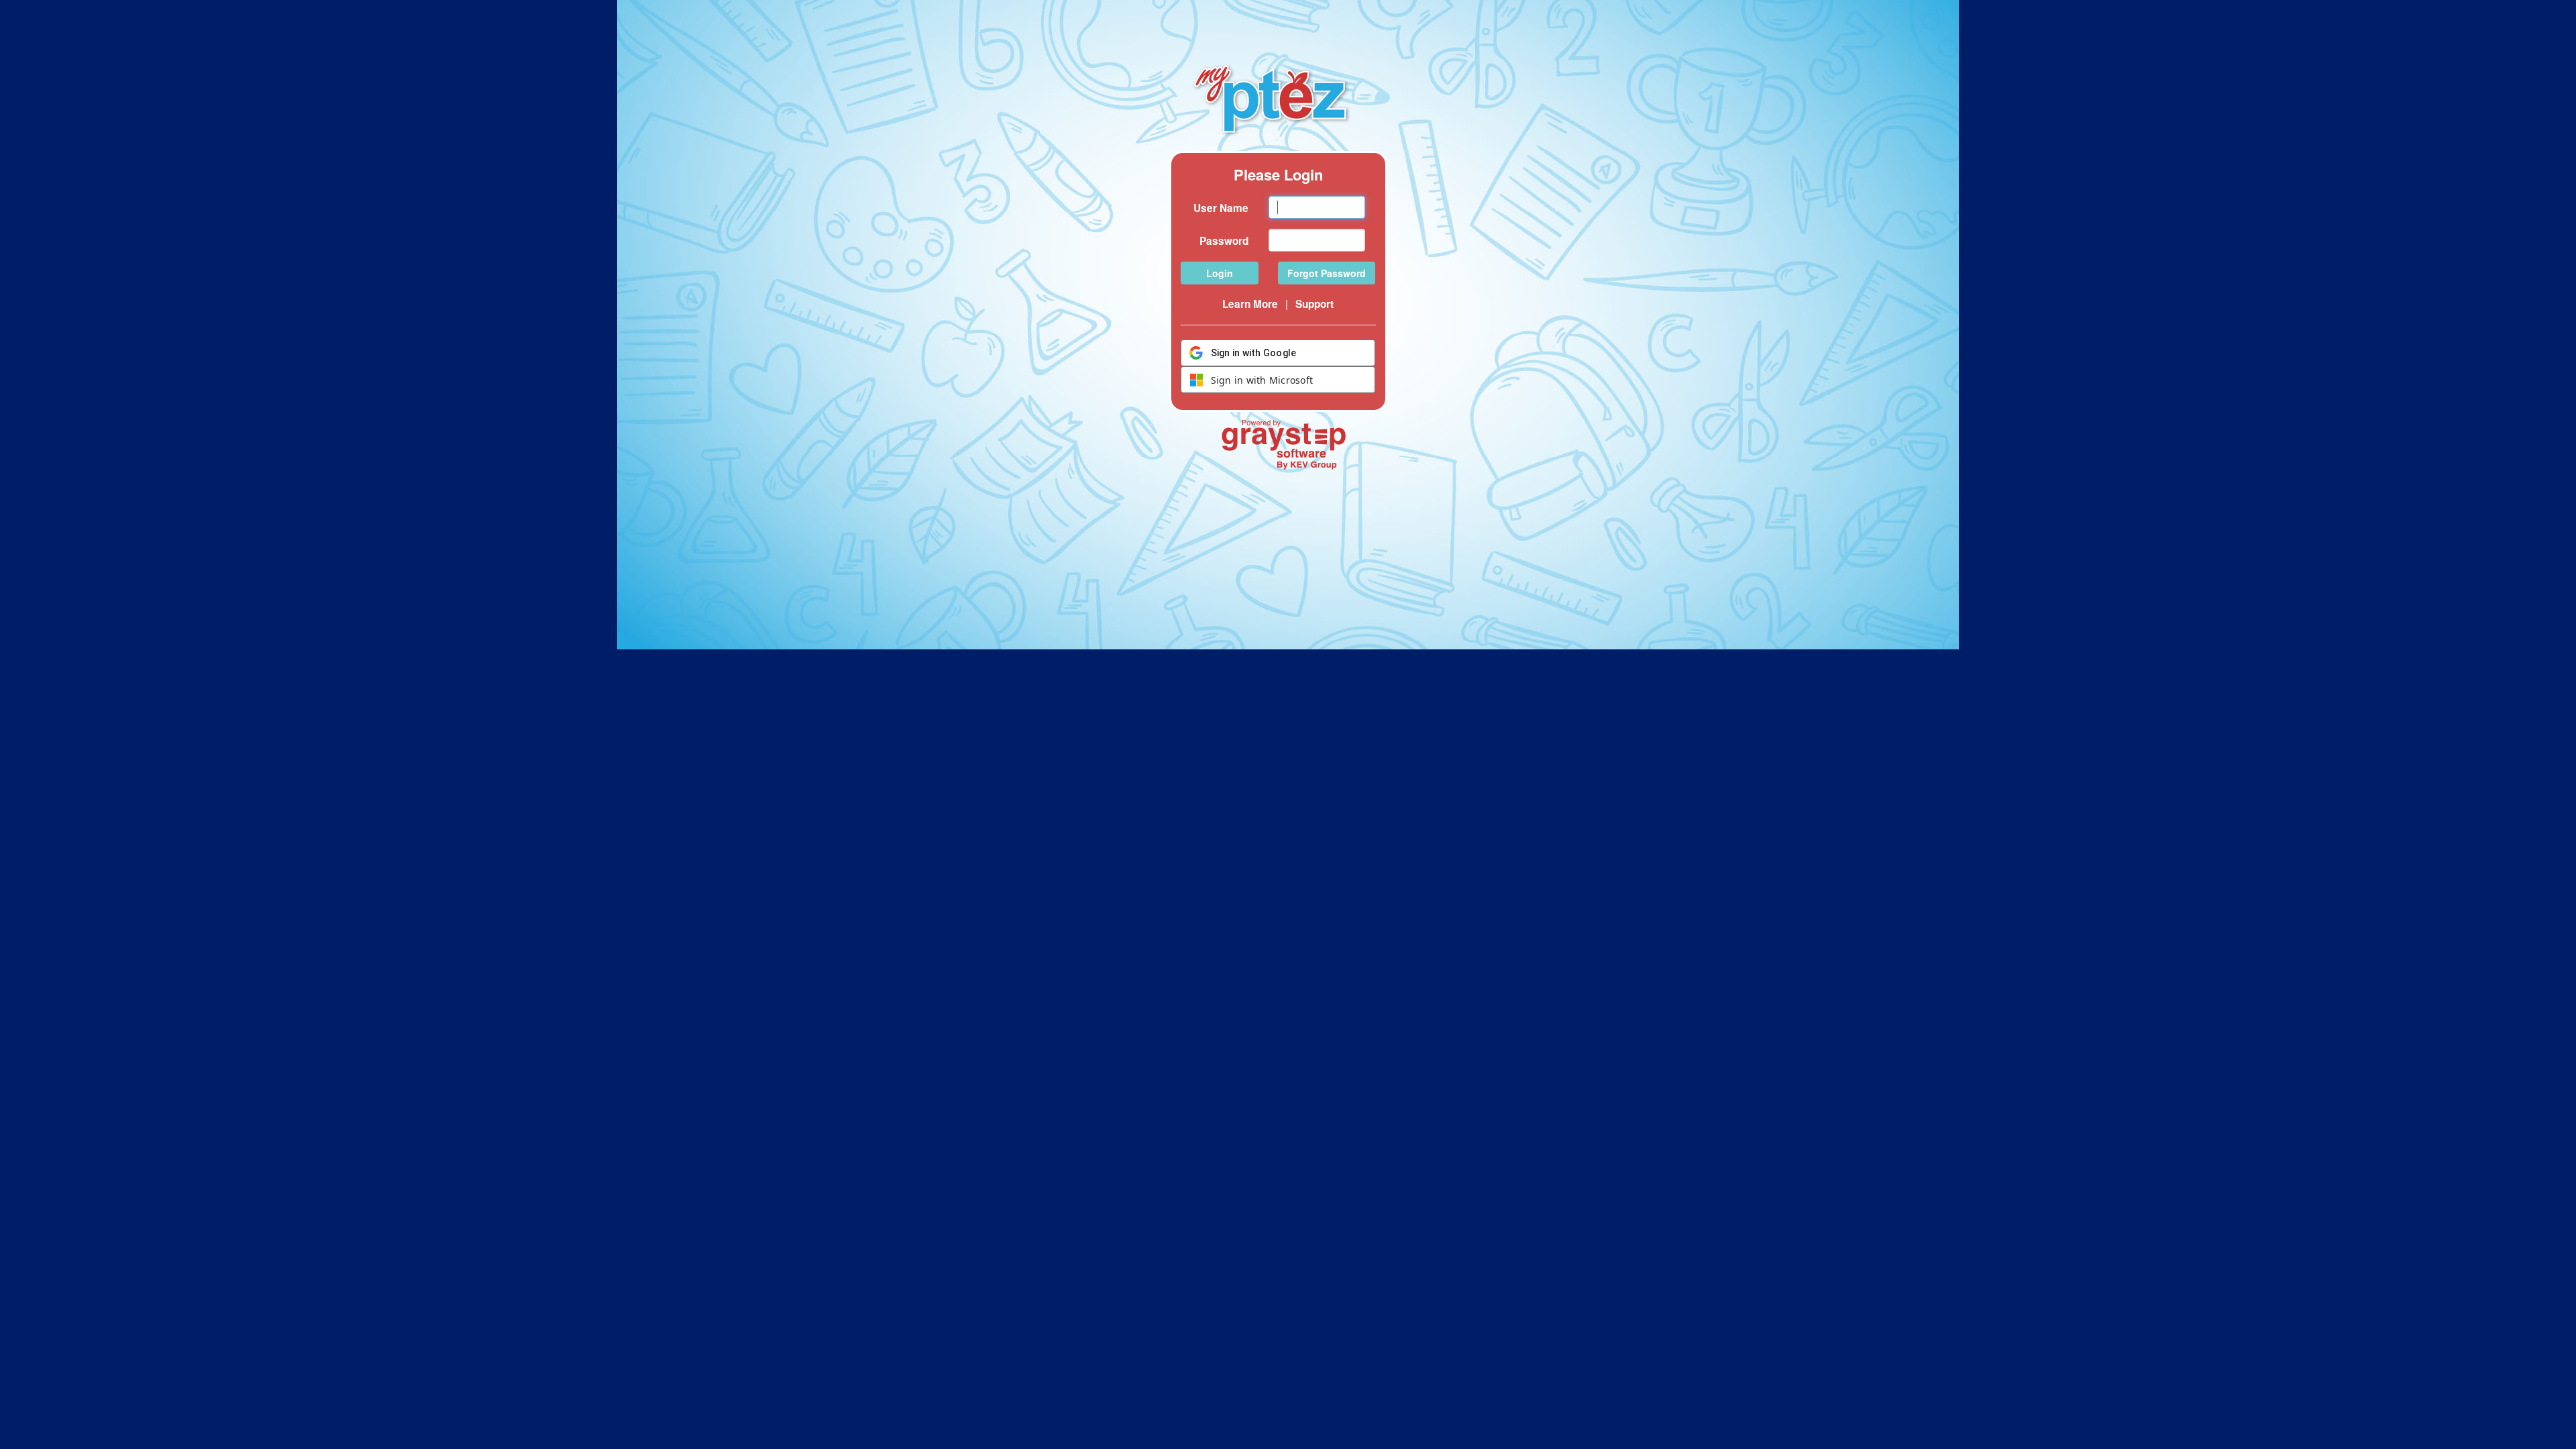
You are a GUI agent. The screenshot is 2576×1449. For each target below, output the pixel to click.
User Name (1221, 208)
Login (1220, 273)
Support (1314, 304)
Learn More (1250, 304)
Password (1224, 241)
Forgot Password (1327, 273)
